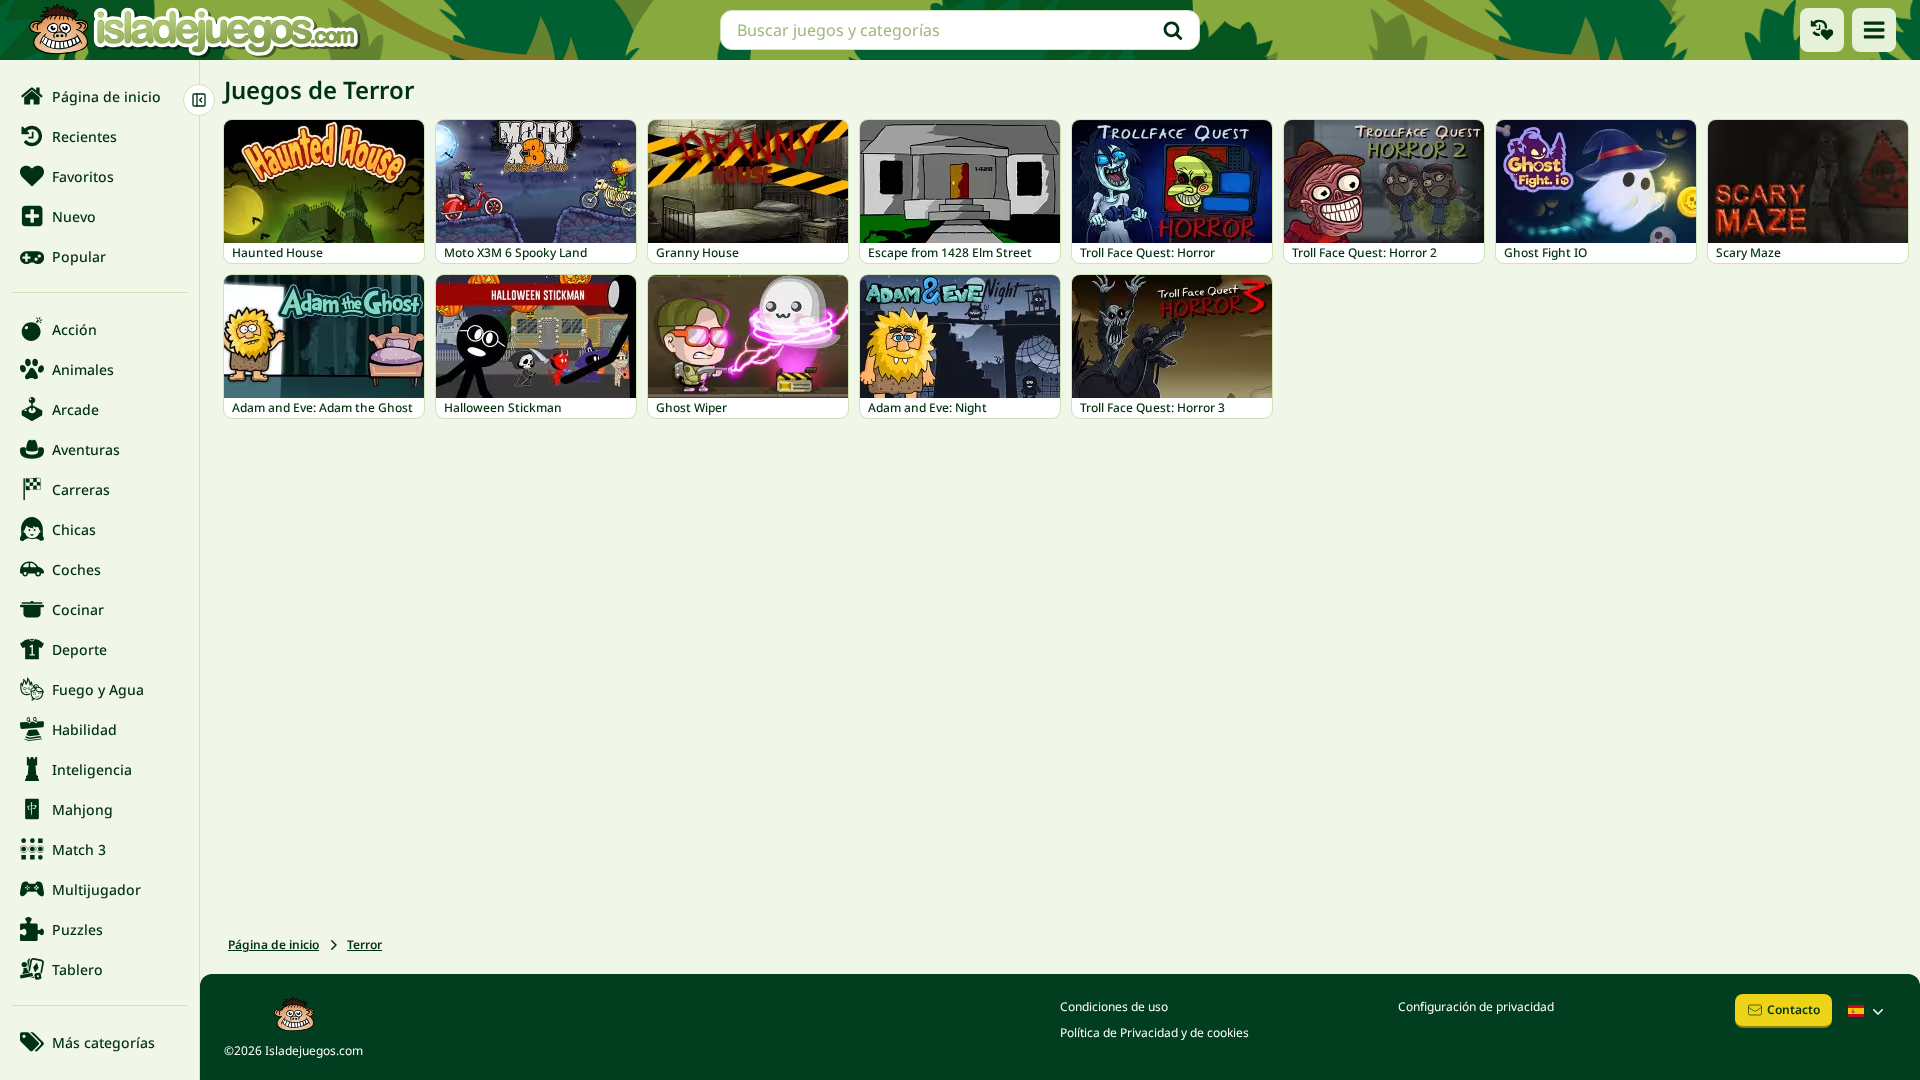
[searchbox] (960, 30)
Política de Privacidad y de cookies (1154, 1032)
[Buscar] (1173, 30)
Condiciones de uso (1114, 1006)
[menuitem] (99, 96)
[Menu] (1874, 30)
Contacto (1793, 1009)
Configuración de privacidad (1476, 1006)
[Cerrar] (199, 100)
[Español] (1868, 1011)
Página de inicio (273, 944)
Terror (364, 944)
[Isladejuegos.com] (193, 30)
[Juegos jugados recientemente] (1822, 30)
